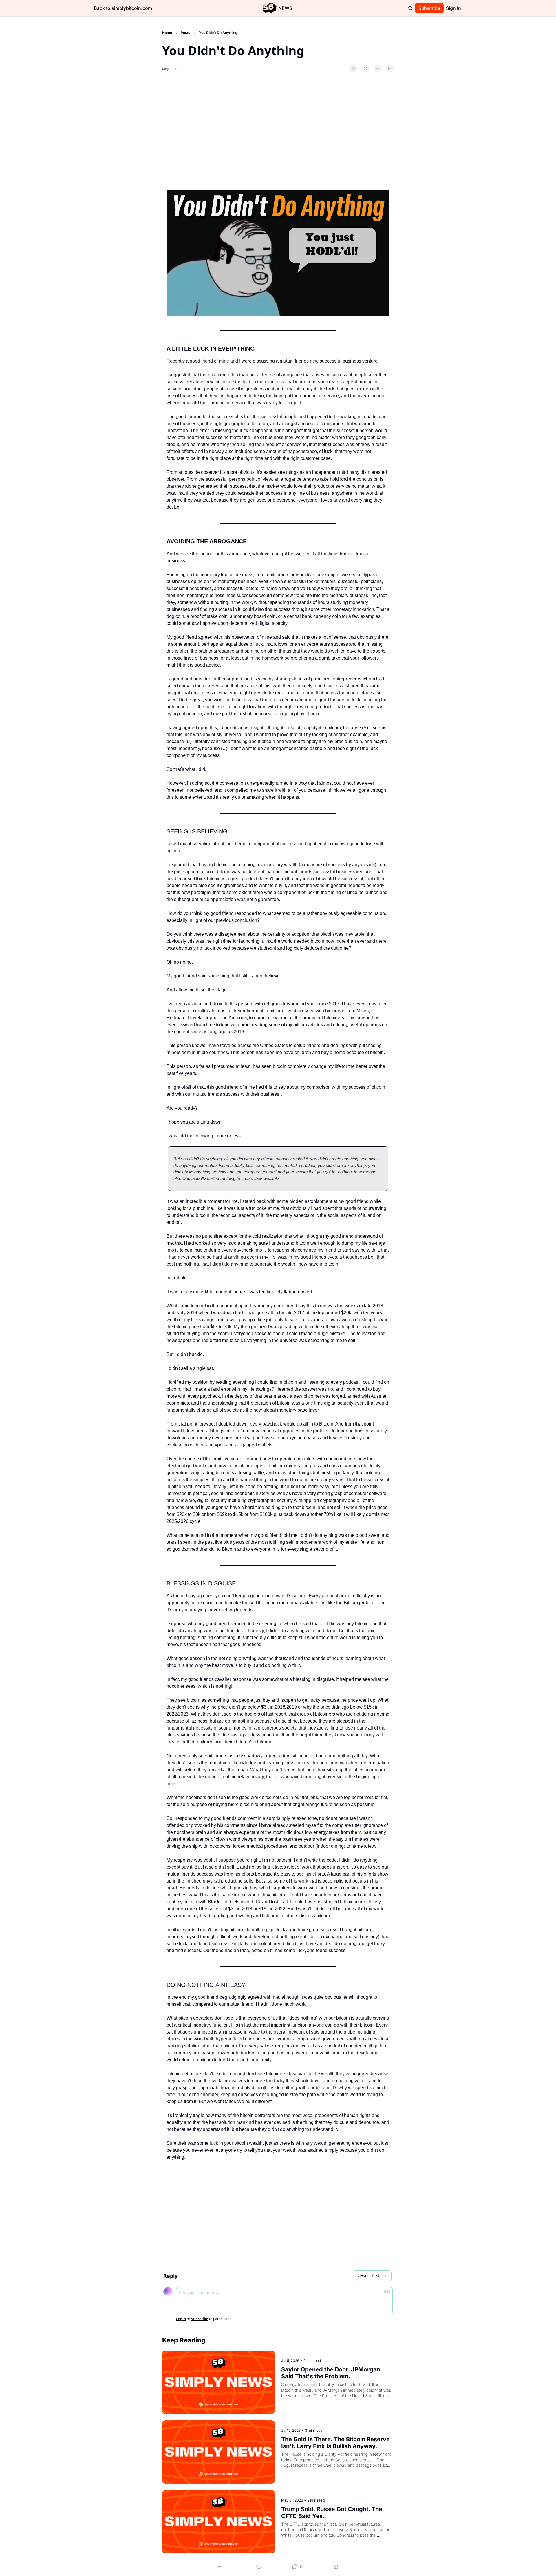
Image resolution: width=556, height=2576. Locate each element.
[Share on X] (365, 68)
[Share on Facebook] (353, 68)
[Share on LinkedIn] (390, 68)
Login (181, 2319)
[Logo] (270, 8)
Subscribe (200, 2319)
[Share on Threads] (378, 68)
